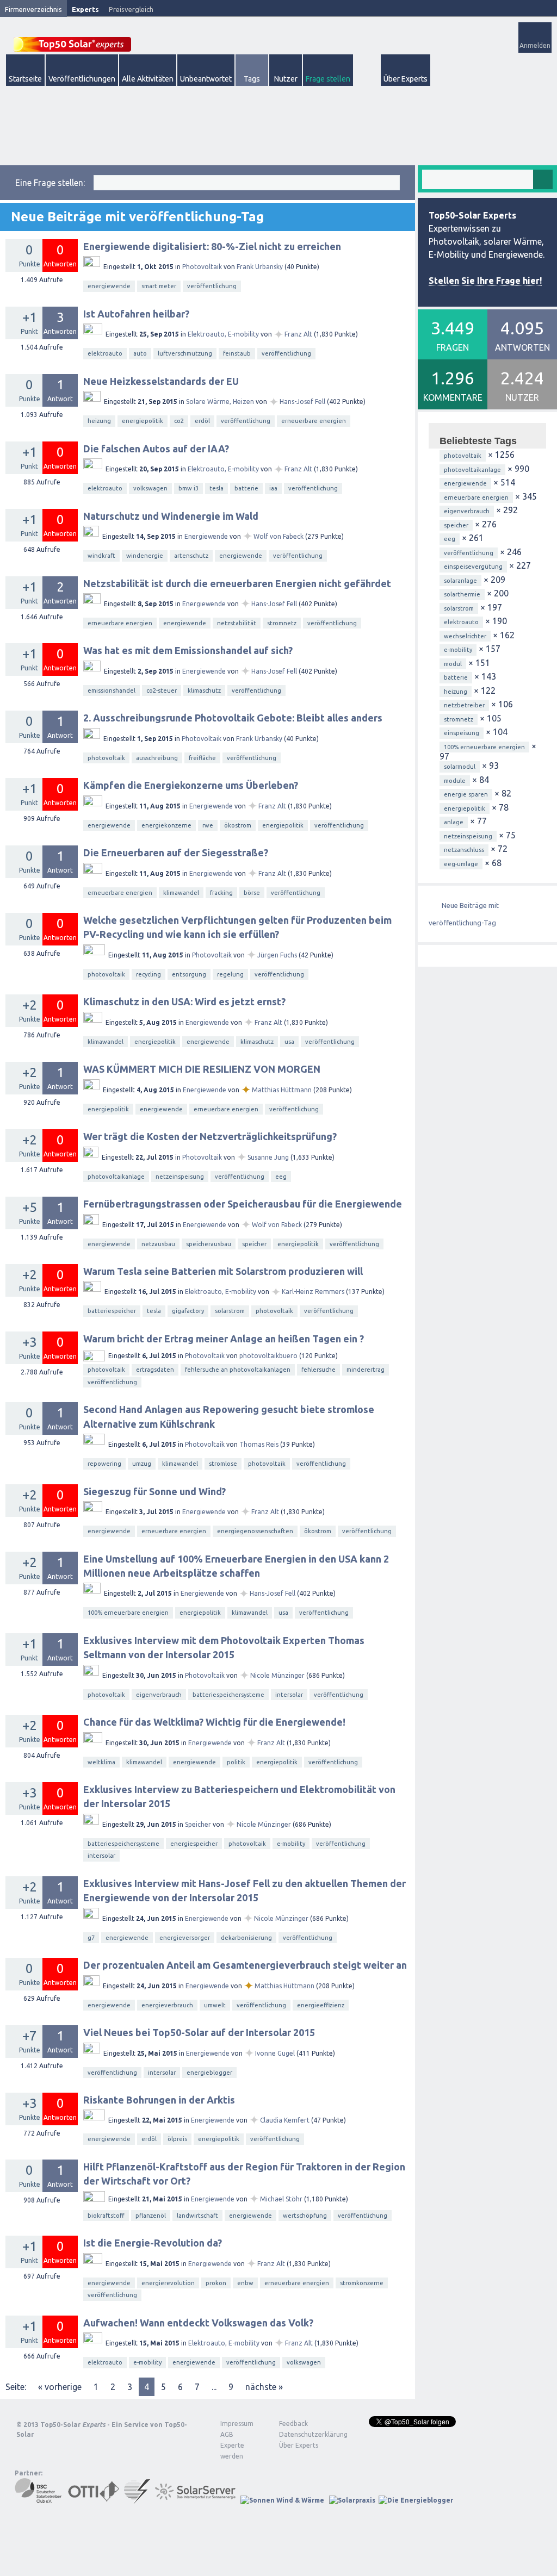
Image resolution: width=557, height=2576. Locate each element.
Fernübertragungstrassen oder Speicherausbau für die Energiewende (243, 1204)
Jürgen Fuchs (277, 955)
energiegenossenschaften (255, 1531)
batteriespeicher (112, 1311)
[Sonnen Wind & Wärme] (282, 2500)
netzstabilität (237, 623)
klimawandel (181, 893)
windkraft (101, 556)
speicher (254, 1244)
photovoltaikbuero (268, 1356)
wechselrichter (465, 636)
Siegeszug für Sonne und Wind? (154, 1491)
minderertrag (366, 1370)
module (455, 781)
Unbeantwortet (206, 79)
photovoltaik (106, 758)
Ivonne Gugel (275, 2053)
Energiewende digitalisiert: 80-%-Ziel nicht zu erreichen (212, 246)
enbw (245, 2283)
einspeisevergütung (473, 567)
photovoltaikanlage (116, 1177)
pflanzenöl (151, 2216)
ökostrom (238, 825)
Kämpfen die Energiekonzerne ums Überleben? (191, 785)
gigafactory (188, 1311)
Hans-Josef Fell (302, 402)
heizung (99, 421)
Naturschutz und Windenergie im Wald (171, 516)
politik (236, 1762)
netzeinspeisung (180, 1177)
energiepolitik (143, 421)
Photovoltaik (202, 267)
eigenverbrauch (159, 1695)
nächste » (264, 2387)
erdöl (202, 421)
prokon (216, 2283)
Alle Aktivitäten (148, 79)
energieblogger (209, 2073)
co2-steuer (162, 690)
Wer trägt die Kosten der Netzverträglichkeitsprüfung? (210, 1136)
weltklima (101, 1762)
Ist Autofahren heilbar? (136, 314)
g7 (91, 1938)
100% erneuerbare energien (128, 1613)
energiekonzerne (166, 825)
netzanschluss (464, 850)
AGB (227, 2434)
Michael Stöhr (281, 2199)
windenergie (145, 556)
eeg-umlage (461, 864)
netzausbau (158, 1244)
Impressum (237, 2423)
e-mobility (291, 1844)
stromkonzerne (362, 2283)
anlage (454, 822)
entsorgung (189, 974)
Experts (85, 9)
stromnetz (282, 623)
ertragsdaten (155, 1370)
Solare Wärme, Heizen (220, 402)
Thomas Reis (259, 1444)
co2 (179, 421)
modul (453, 664)
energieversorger (185, 1938)
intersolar (289, 1695)
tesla (216, 488)
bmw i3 (188, 488)
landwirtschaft (197, 2216)
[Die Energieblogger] (416, 2500)
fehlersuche (318, 1370)
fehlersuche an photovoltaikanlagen (238, 1370)
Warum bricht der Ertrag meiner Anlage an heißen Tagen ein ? (224, 1339)
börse (252, 893)
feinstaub (237, 353)
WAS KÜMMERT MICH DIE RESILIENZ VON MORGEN (202, 1069)
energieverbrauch (167, 2005)
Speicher (198, 1824)
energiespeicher (194, 1844)
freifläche (202, 758)
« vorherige (60, 2387)
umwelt (215, 2005)
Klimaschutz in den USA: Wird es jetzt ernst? (184, 1001)
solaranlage (460, 581)
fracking (221, 893)
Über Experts (406, 79)
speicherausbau (209, 1244)
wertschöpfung (305, 2216)
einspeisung (462, 733)
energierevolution (168, 2283)
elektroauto (105, 353)
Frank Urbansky (260, 267)
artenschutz (191, 556)
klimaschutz (204, 690)
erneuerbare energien (314, 421)
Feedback (293, 2423)
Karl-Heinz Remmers (313, 1292)
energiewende (109, 286)
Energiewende (206, 536)
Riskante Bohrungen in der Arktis (159, 2100)
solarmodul (460, 767)
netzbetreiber (464, 705)
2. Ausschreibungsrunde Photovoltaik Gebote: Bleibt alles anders (233, 718)
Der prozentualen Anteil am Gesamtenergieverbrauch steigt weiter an (245, 1965)
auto (140, 353)
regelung (230, 974)
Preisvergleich (131, 9)
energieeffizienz (321, 2005)
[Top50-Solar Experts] (72, 38)
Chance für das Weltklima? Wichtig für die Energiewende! (214, 1722)
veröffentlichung (212, 286)
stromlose (223, 1464)
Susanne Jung (268, 1157)
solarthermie (462, 594)
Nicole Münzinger (277, 1675)
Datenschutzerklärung (305, 2434)
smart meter (159, 286)
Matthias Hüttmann (282, 1090)
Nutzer (286, 79)
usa (289, 1042)
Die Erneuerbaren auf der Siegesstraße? (176, 853)
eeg (281, 1177)
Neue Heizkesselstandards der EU (161, 381)
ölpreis (177, 2139)
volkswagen (150, 488)
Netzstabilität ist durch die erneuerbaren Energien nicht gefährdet (237, 583)
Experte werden (232, 2451)
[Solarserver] (195, 2500)
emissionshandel (112, 690)
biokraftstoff (106, 2216)
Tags (252, 79)
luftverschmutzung (185, 353)
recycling (148, 974)
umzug (142, 1464)
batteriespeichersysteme (228, 1695)
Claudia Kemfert (285, 2120)
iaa (273, 488)
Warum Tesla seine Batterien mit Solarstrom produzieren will (223, 1271)
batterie (246, 488)
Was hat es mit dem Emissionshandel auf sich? (188, 650)
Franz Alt (298, 334)
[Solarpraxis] (352, 2500)
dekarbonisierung (246, 1938)
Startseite (25, 79)
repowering (104, 1464)
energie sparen (466, 794)
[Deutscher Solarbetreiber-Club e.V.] (39, 2500)
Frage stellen (328, 79)
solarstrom (230, 1311)
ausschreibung (157, 758)
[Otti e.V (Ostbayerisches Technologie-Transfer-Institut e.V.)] (94, 2500)
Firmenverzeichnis (33, 9)
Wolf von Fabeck (278, 536)
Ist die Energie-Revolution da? (153, 2243)
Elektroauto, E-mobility (223, 334)
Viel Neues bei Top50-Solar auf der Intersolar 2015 (199, 2032)
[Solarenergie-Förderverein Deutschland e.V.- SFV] (137, 2500)
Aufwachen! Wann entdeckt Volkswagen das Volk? (198, 2323)
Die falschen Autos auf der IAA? (156, 449)
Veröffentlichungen (82, 79)
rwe (208, 825)
